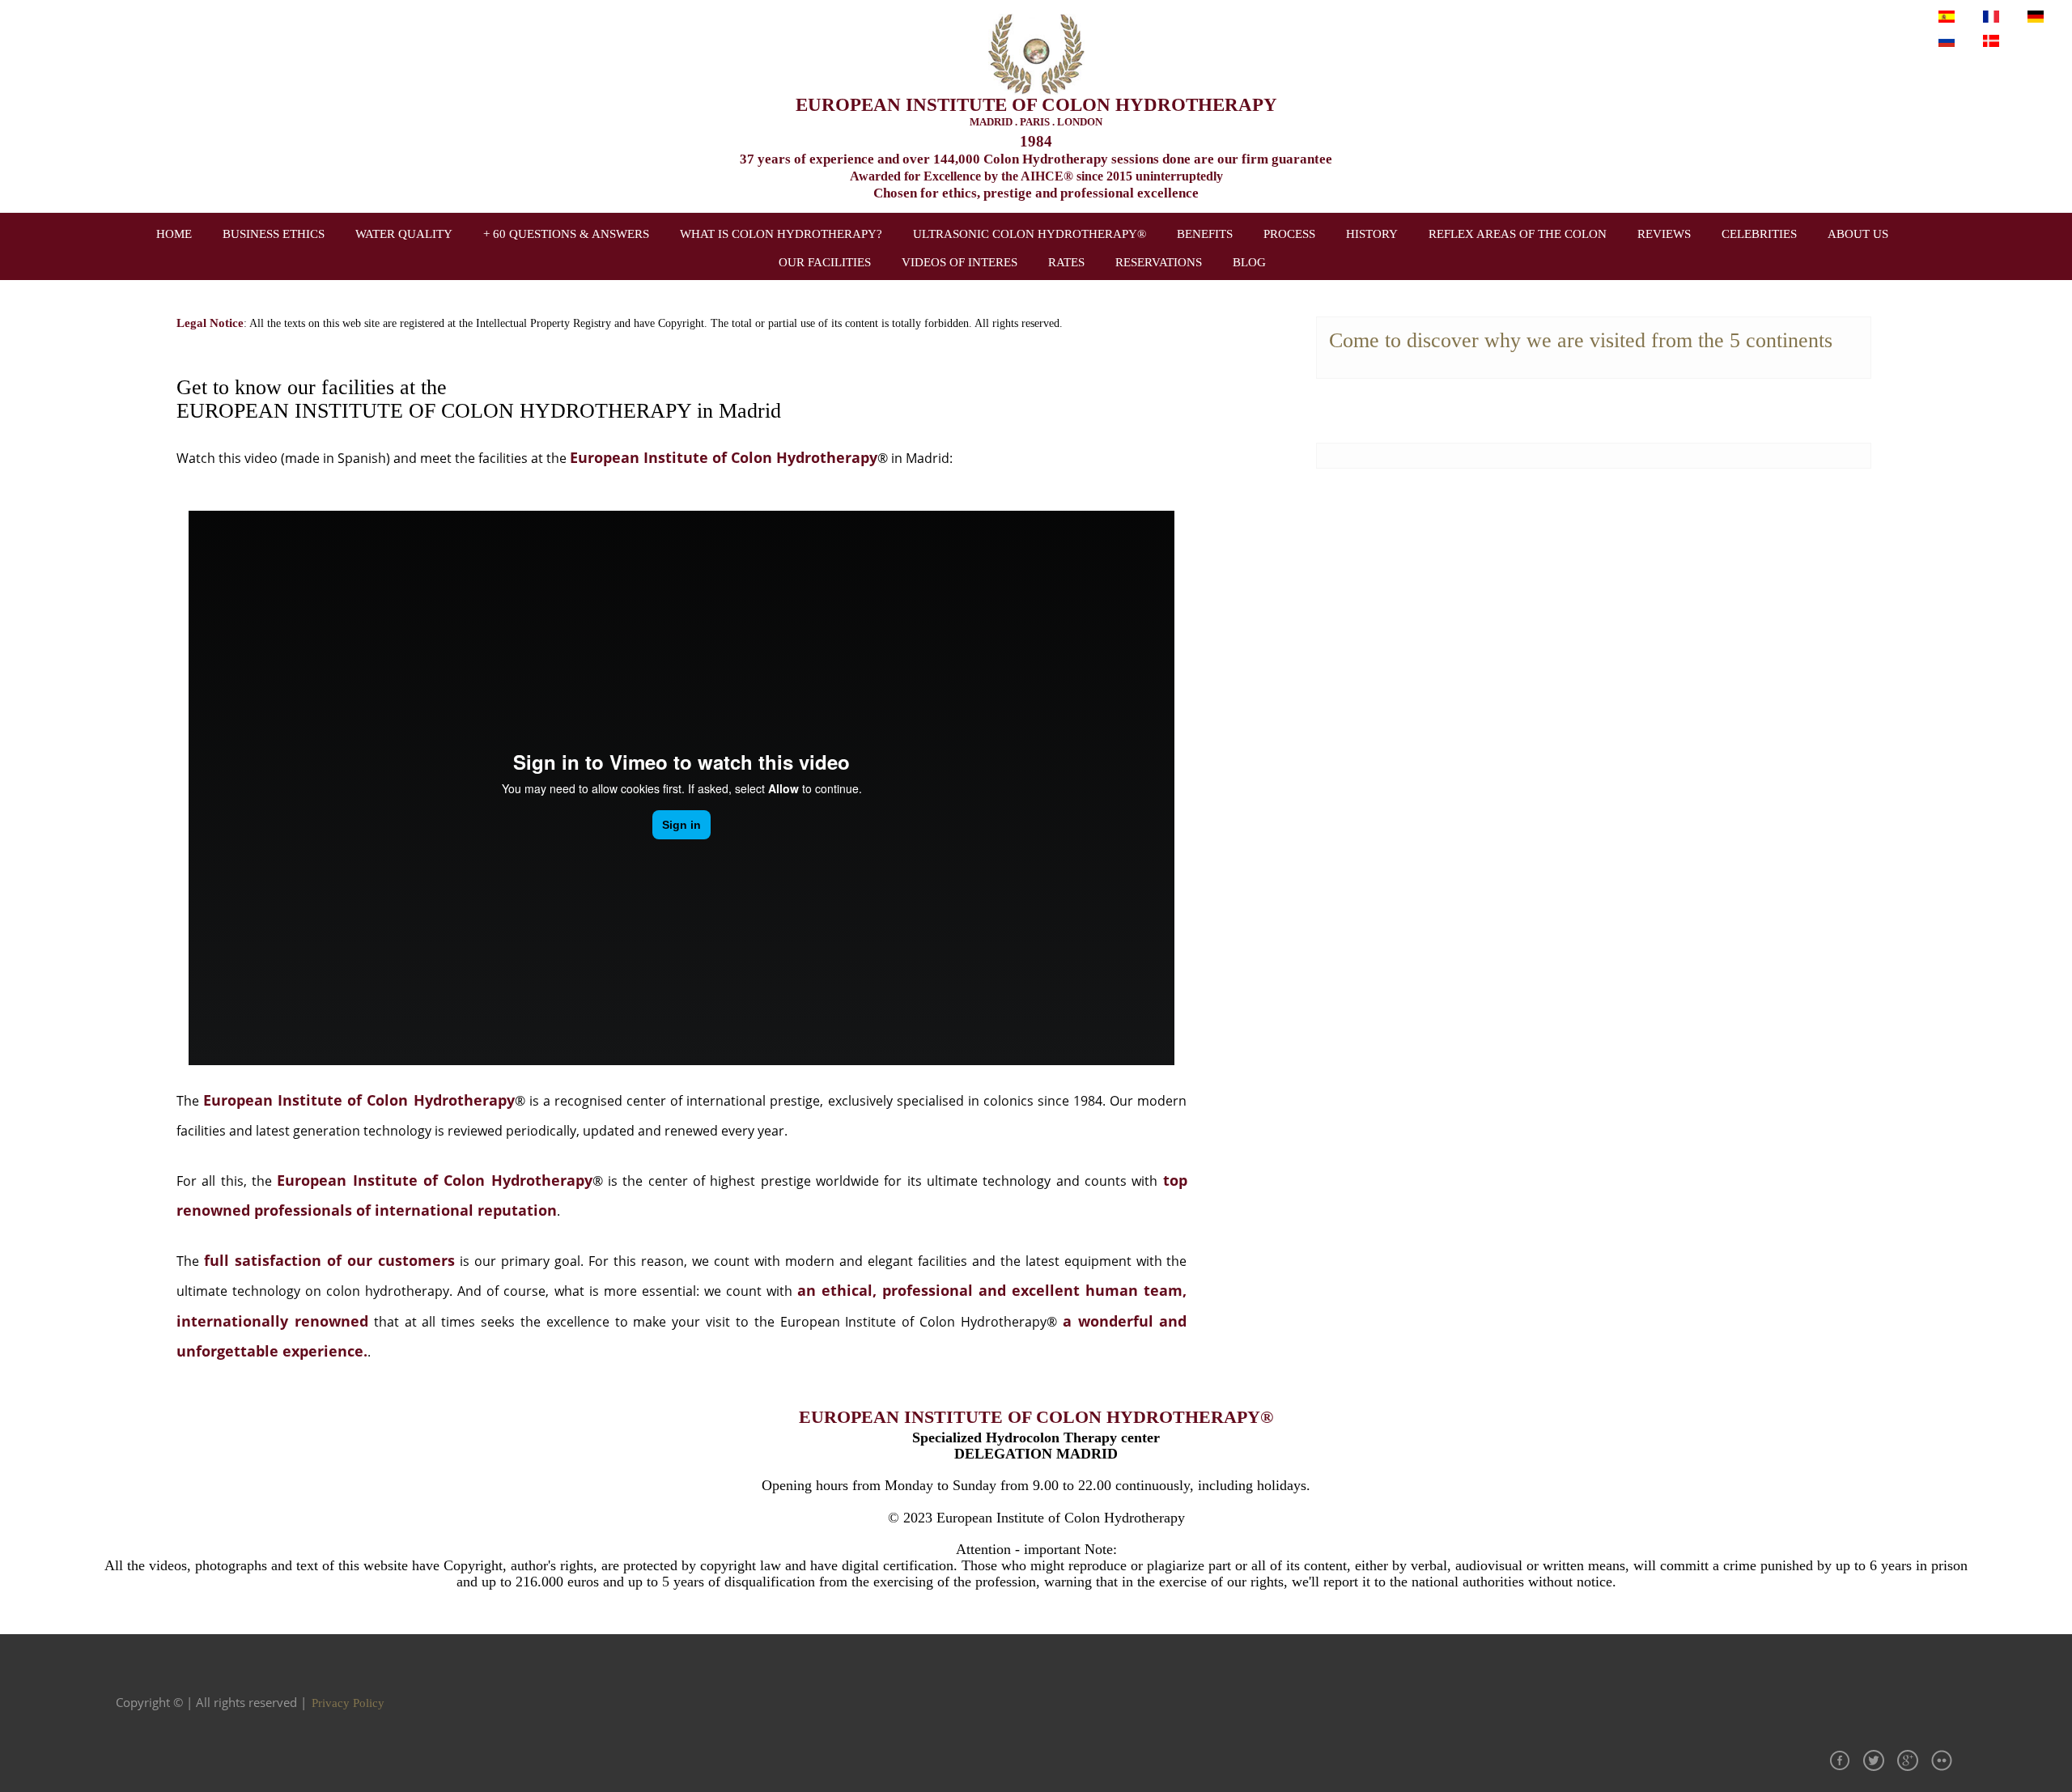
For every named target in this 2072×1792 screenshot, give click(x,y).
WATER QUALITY (404, 234)
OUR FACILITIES (825, 262)
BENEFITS (1205, 234)
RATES (1066, 262)
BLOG (1249, 262)
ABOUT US (1858, 234)
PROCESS (1289, 234)
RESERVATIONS (1159, 262)
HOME (174, 234)
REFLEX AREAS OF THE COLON (1518, 234)
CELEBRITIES (1759, 234)
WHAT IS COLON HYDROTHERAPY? (781, 234)
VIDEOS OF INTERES (960, 262)
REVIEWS (1664, 234)
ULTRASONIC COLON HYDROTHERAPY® (1030, 234)
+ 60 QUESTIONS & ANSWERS (566, 234)
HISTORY (1372, 234)
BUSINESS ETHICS (274, 234)
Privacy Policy (348, 1703)
